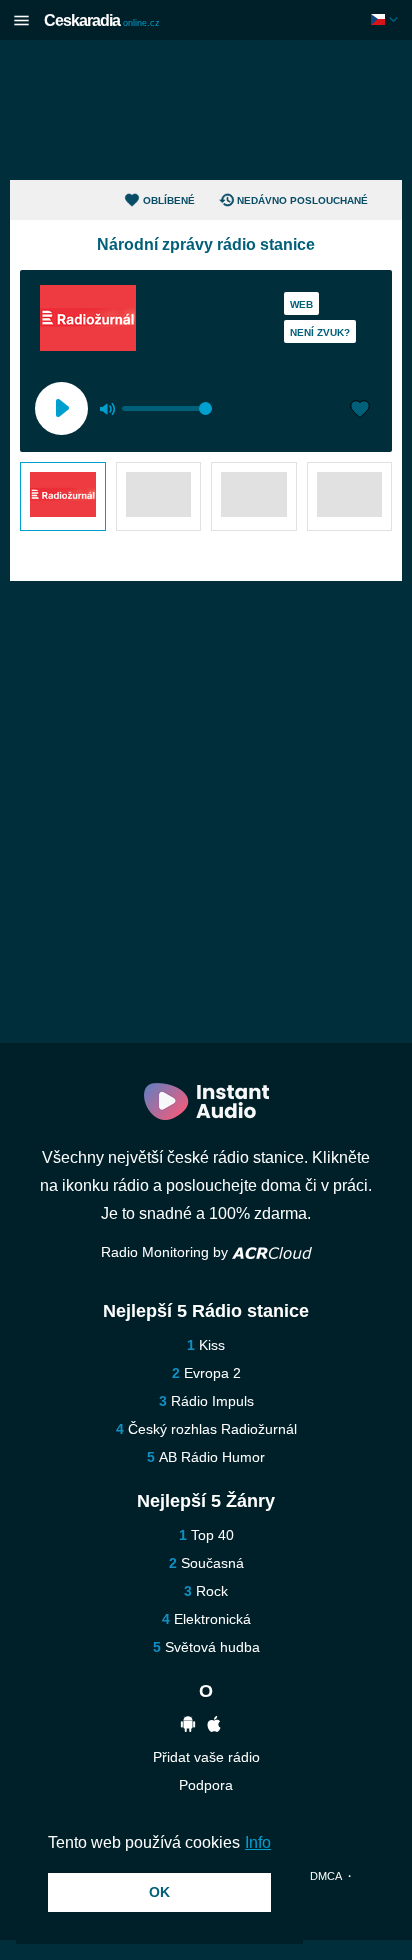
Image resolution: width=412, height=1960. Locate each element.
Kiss (212, 1345)
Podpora (206, 1785)
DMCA (325, 1876)
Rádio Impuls (212, 1401)
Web (301, 304)
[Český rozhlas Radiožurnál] (63, 496)
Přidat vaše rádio (206, 1757)
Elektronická (212, 1619)
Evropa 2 (212, 1373)
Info (258, 1842)
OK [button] (159, 1892)
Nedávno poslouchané (302, 200)
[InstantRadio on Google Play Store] (188, 1726)
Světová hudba (212, 1647)
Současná (212, 1563)
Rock (212, 1591)
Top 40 (212, 1535)
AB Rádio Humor (212, 1457)
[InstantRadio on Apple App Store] (214, 1726)
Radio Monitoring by (166, 1252)
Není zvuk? (320, 332)
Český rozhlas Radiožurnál (212, 1429)
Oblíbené (169, 200)
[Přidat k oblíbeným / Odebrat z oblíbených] (360, 411)
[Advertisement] (206, 110)
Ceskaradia (102, 20)
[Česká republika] (386, 19)
